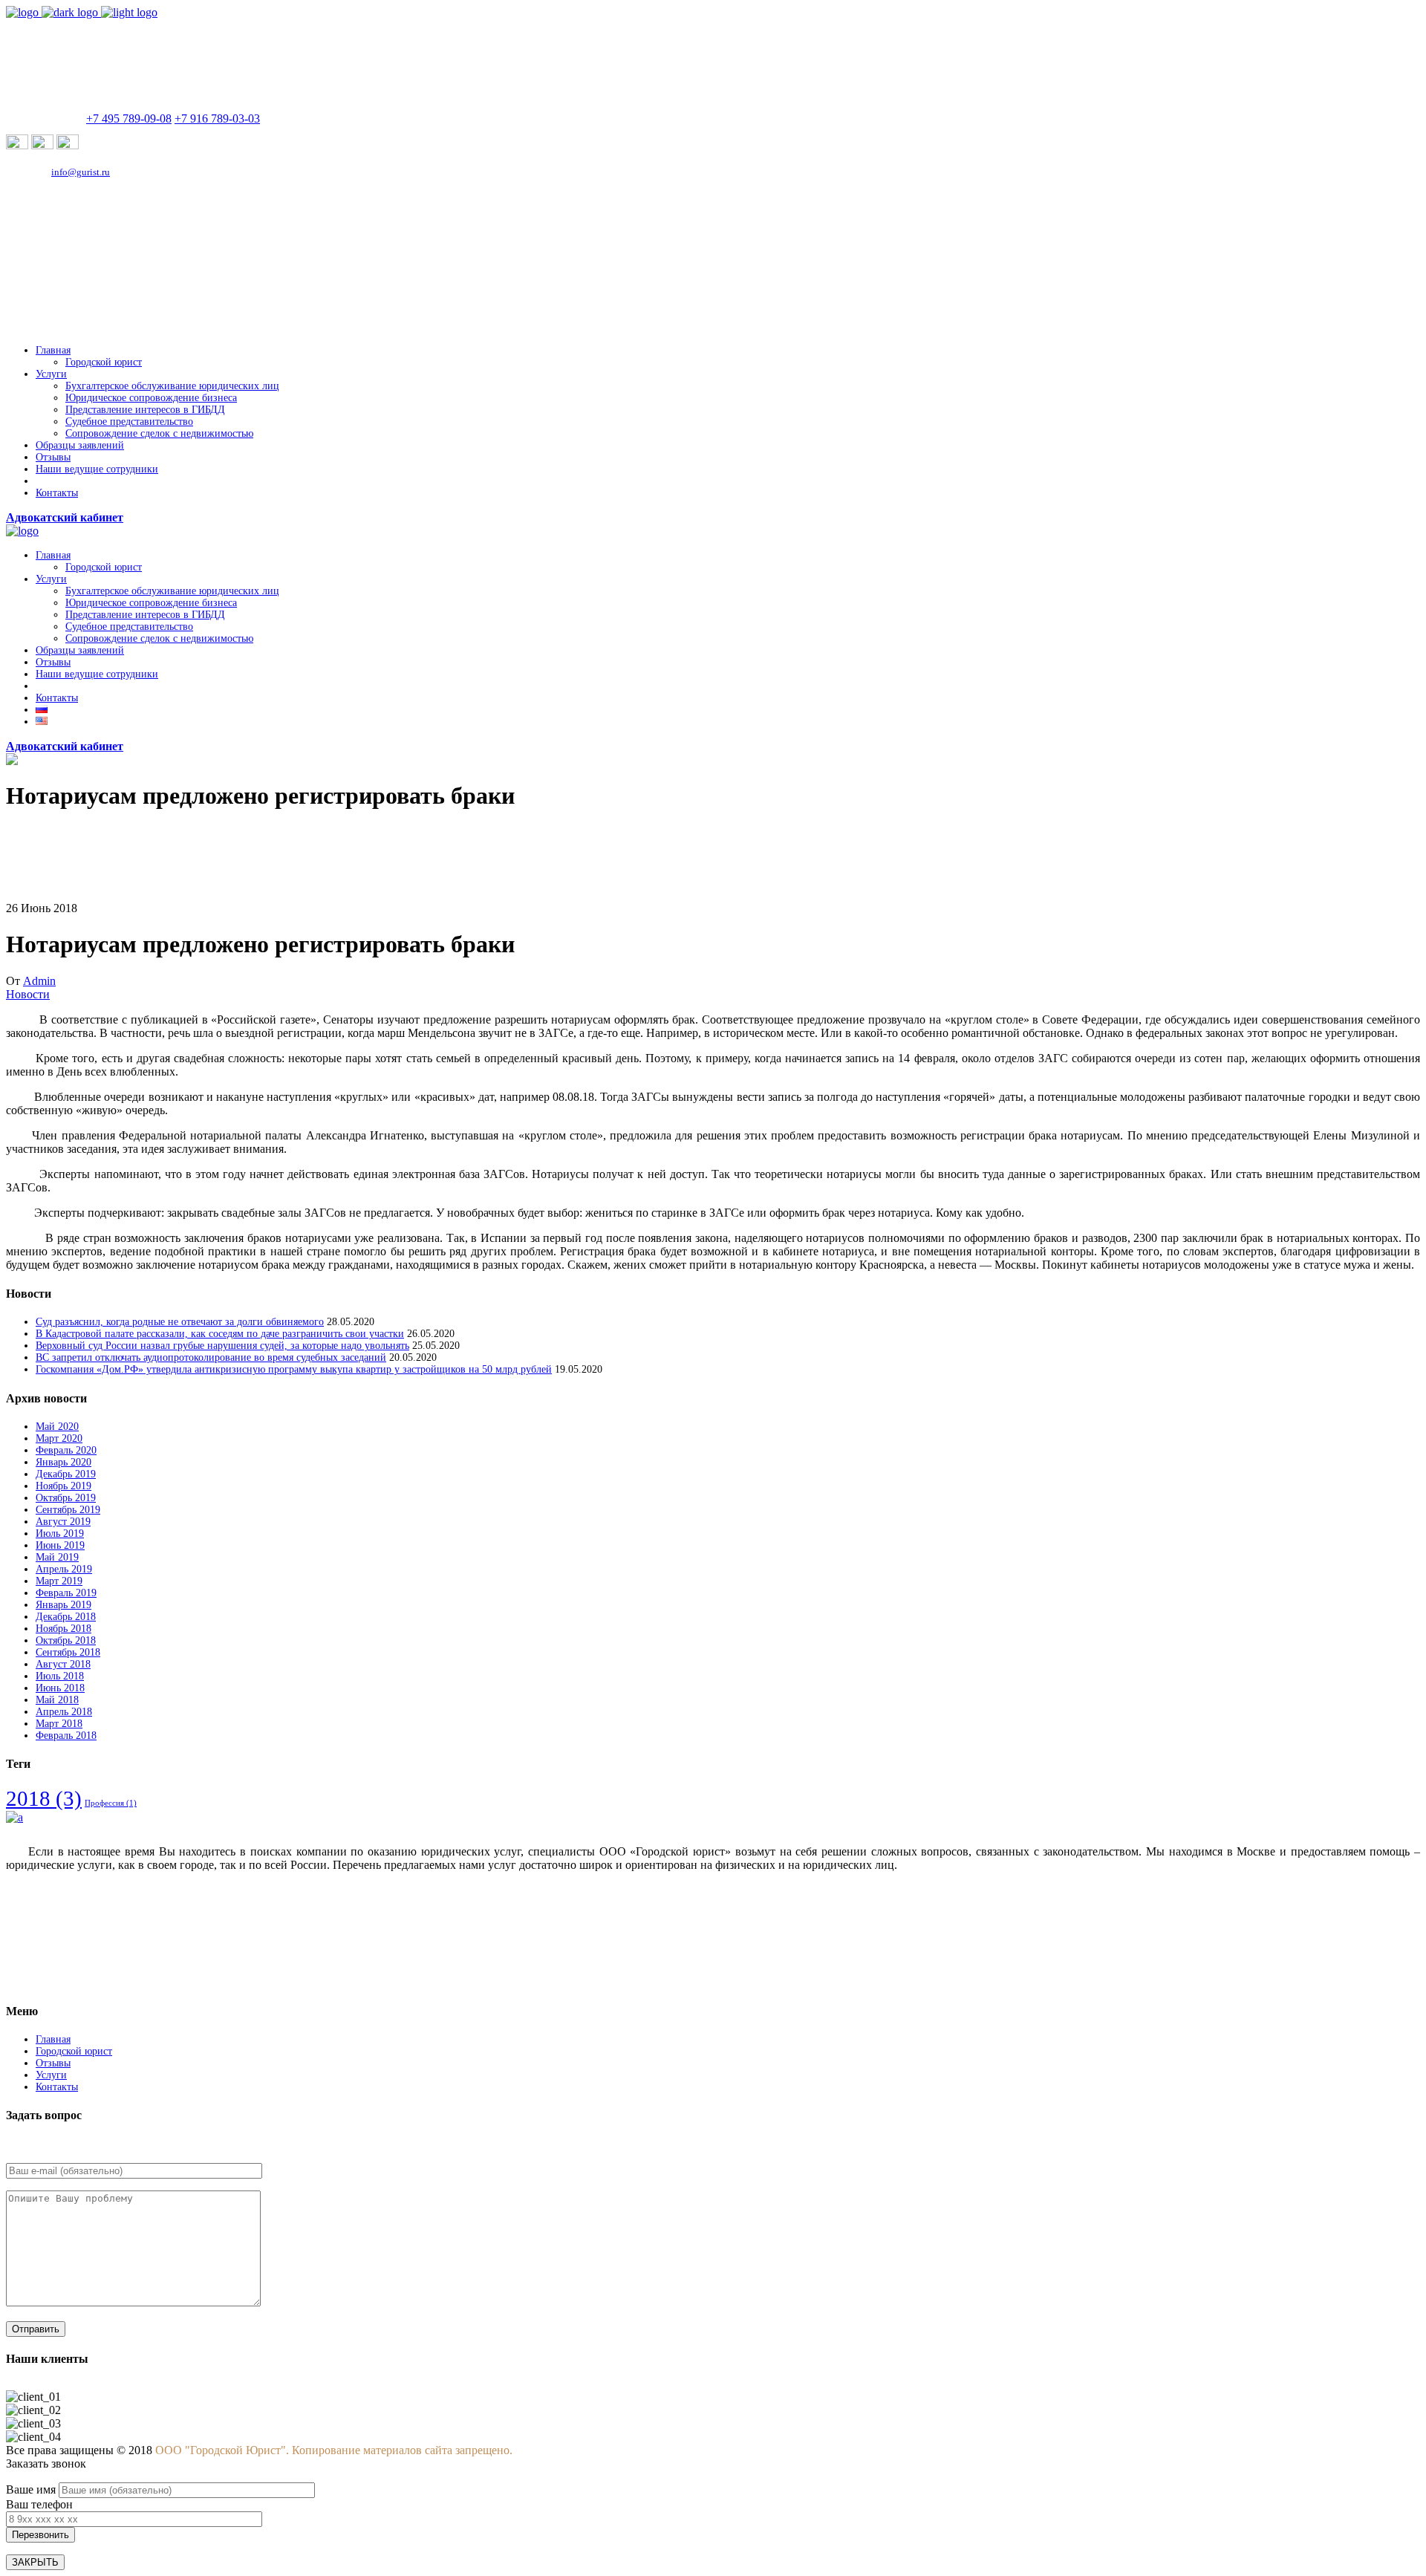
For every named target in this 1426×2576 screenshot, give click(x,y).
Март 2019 (59, 1581)
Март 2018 (59, 1724)
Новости (28, 994)
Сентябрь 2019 (68, 1510)
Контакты (57, 2087)
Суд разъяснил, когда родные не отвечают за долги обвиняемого (180, 1322)
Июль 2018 (60, 1676)
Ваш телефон (39, 2504)
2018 (44, 1798)
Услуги (51, 2075)
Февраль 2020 (66, 1450)
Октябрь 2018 (66, 1640)
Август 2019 (63, 1522)
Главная (53, 2039)
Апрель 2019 (64, 1569)
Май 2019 (57, 1557)
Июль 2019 (60, 1533)
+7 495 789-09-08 (129, 118)
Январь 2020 (64, 1462)
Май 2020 (57, 1427)
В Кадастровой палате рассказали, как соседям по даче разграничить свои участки (220, 1334)
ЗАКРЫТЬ (35, 2562)
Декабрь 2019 (66, 1474)
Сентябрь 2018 (68, 1652)
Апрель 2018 (64, 1712)
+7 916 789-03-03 (217, 118)
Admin (39, 981)
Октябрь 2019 (66, 1498)
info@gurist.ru (81, 172)
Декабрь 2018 (66, 1617)
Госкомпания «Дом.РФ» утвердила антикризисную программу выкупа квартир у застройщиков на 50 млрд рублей (294, 1369)
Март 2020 (59, 1438)
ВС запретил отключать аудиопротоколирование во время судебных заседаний (211, 1357)
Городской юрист (74, 2051)
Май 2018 (57, 1700)
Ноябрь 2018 (64, 1629)
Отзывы (53, 2063)
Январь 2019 (64, 1605)
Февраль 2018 (66, 1736)
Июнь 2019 (60, 1545)
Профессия (111, 1803)
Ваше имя (32, 2489)
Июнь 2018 (60, 1688)
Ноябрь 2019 (64, 1486)
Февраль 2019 (66, 1593)
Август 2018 (63, 1664)
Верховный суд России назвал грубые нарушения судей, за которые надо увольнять (222, 1346)
